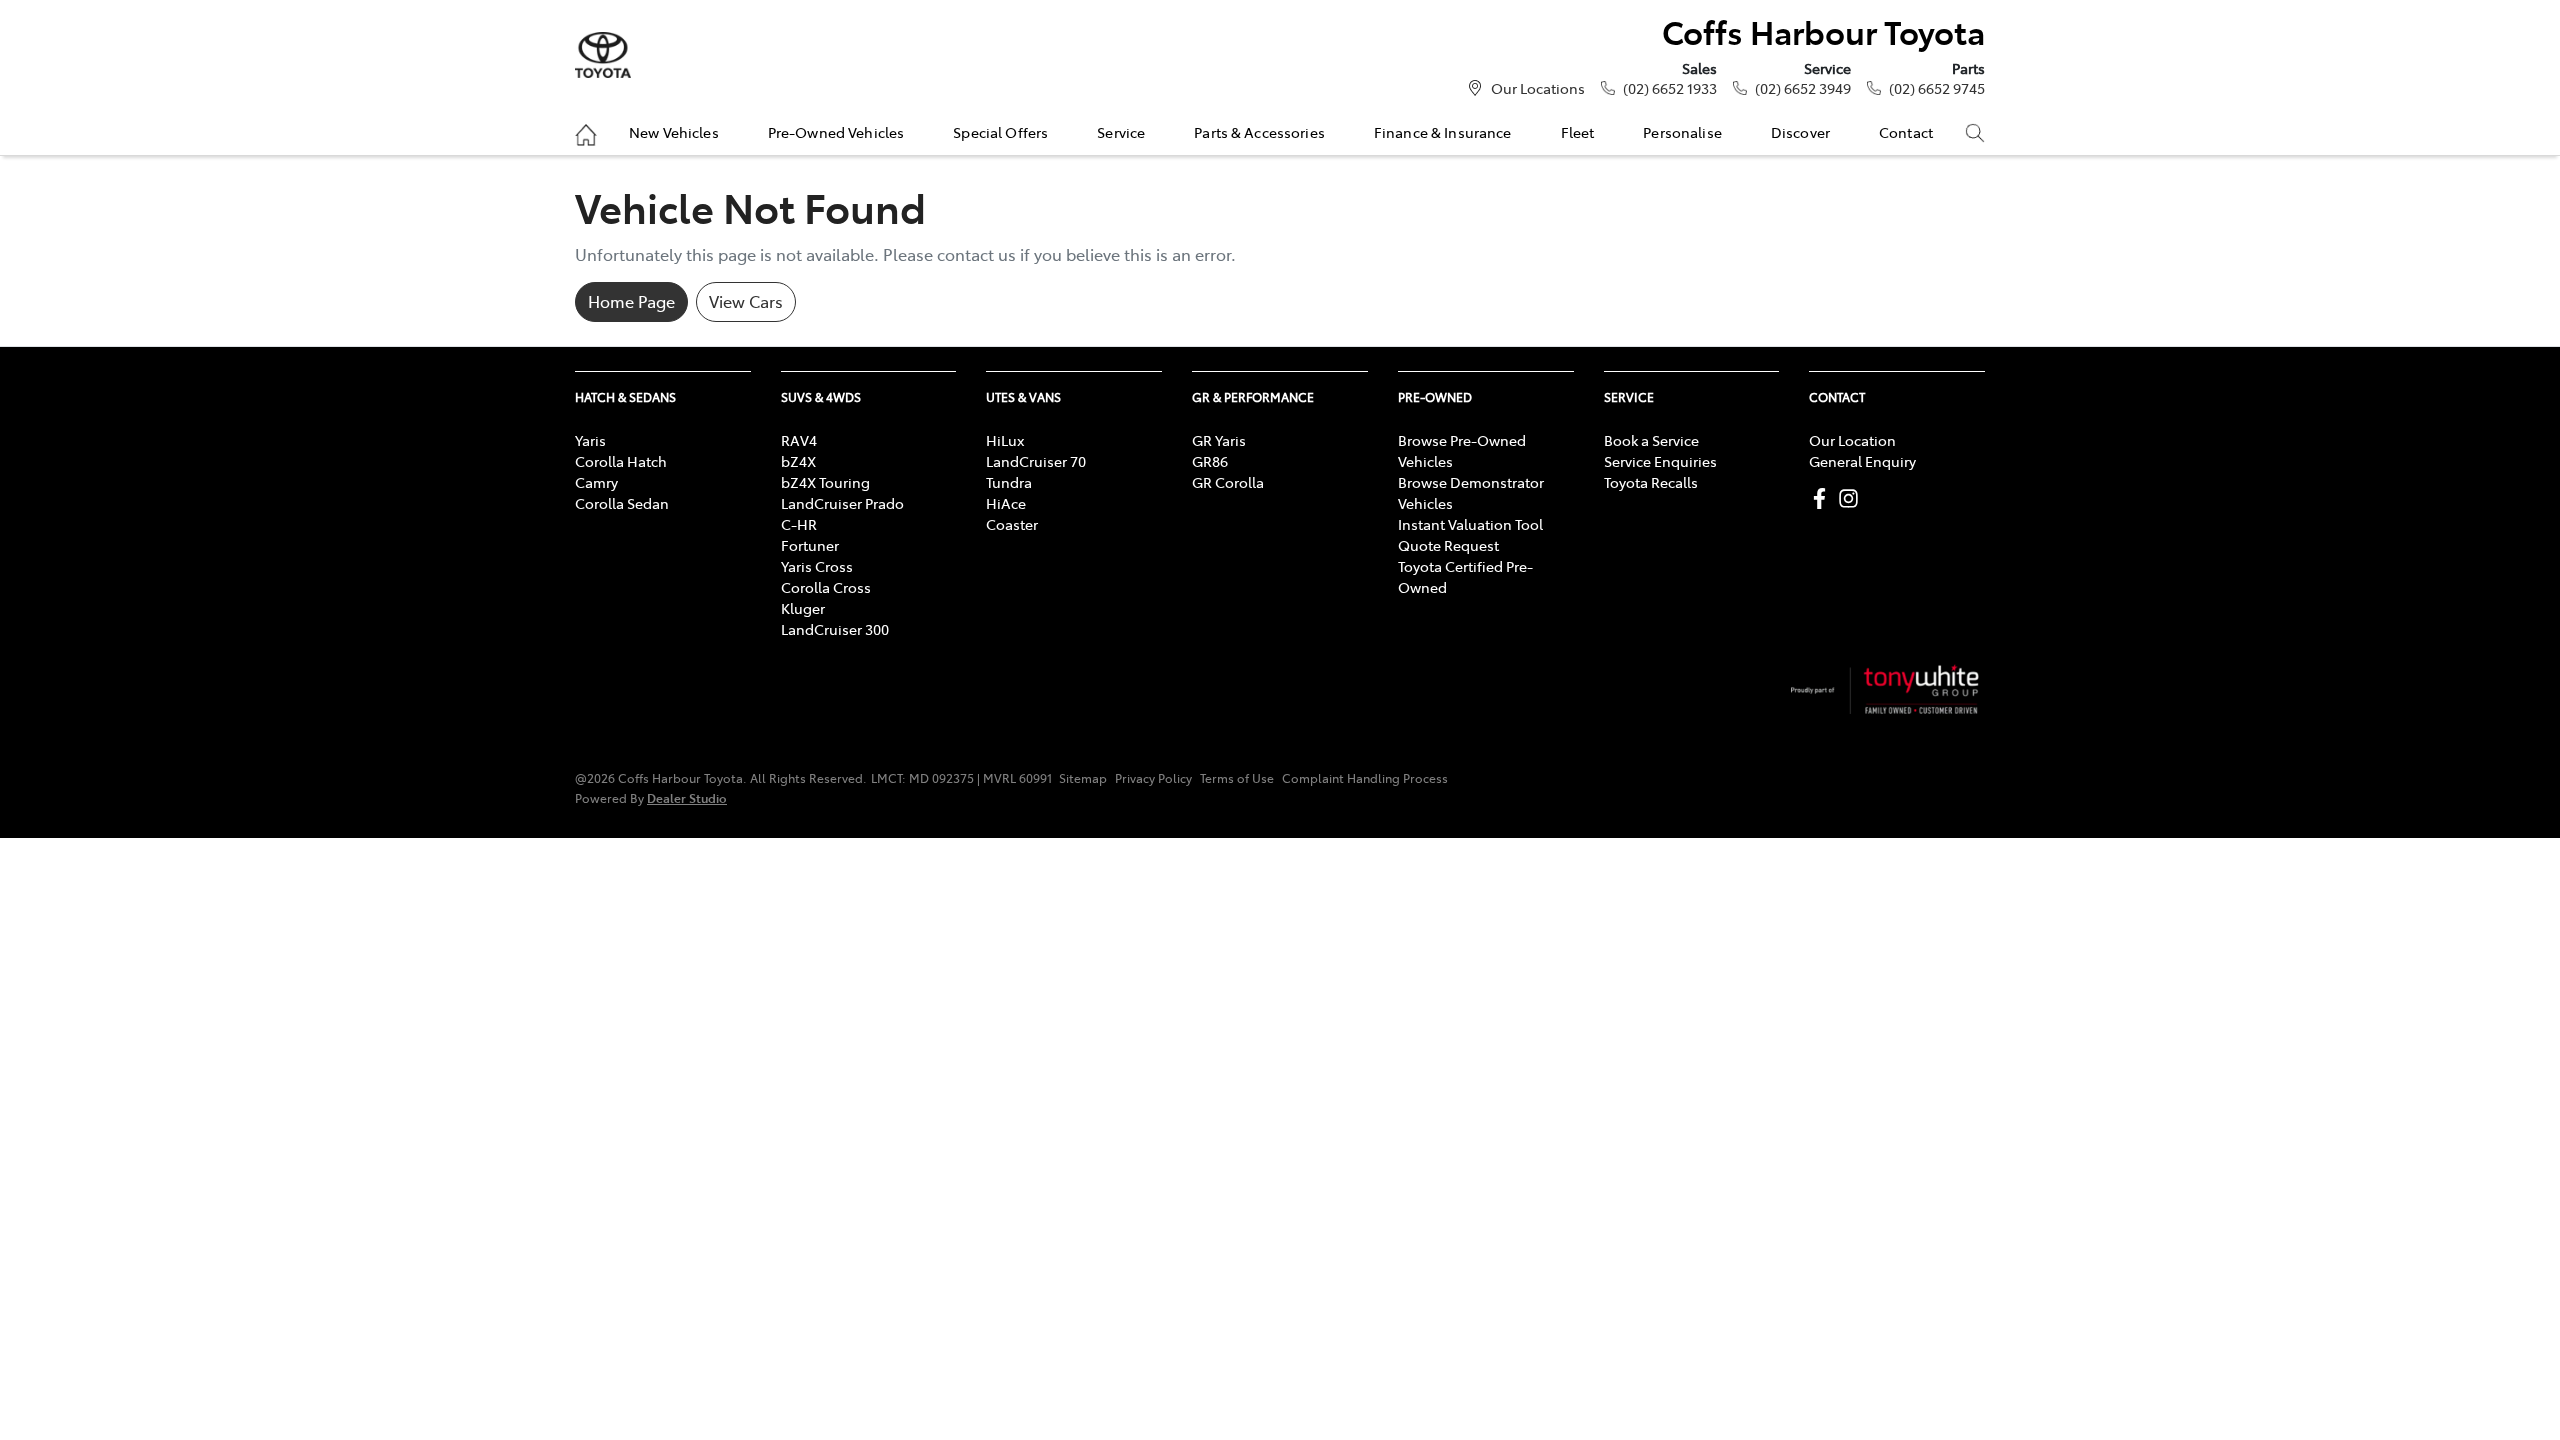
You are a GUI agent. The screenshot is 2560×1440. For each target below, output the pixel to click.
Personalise (1682, 132)
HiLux (1005, 440)
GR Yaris (1219, 440)
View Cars (746, 301)
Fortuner (810, 545)
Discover (1800, 132)
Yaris (590, 440)
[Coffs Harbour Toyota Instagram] (1852, 498)
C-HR (799, 524)
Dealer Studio (687, 797)
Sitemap (1083, 778)
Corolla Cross (826, 587)
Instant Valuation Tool (1470, 524)
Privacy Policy (1153, 778)
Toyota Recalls (1651, 482)
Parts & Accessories (1259, 132)
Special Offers (1000, 132)
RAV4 (799, 440)
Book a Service (1651, 440)
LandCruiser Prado (842, 503)
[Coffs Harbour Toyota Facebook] (1823, 498)
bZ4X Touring (825, 482)
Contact (1906, 132)
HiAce (1006, 503)
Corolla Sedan (622, 503)
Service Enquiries (1660, 461)
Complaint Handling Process (1365, 778)
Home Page (631, 301)
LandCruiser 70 (1036, 461)
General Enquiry (1862, 461)
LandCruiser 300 (835, 629)
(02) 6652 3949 (1803, 88)
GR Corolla (1228, 482)
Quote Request (1448, 545)
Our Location (1852, 440)
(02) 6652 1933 (1670, 88)
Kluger (803, 608)
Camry (596, 482)
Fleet (1578, 132)
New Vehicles (674, 132)
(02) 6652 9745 (1937, 88)
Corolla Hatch (621, 461)
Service (1121, 132)
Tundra (1009, 482)
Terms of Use (1237, 778)
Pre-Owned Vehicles (836, 132)
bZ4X (798, 461)
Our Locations (1538, 88)
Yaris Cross (817, 566)
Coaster (1012, 524)
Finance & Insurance (1443, 132)
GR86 (1210, 461)
